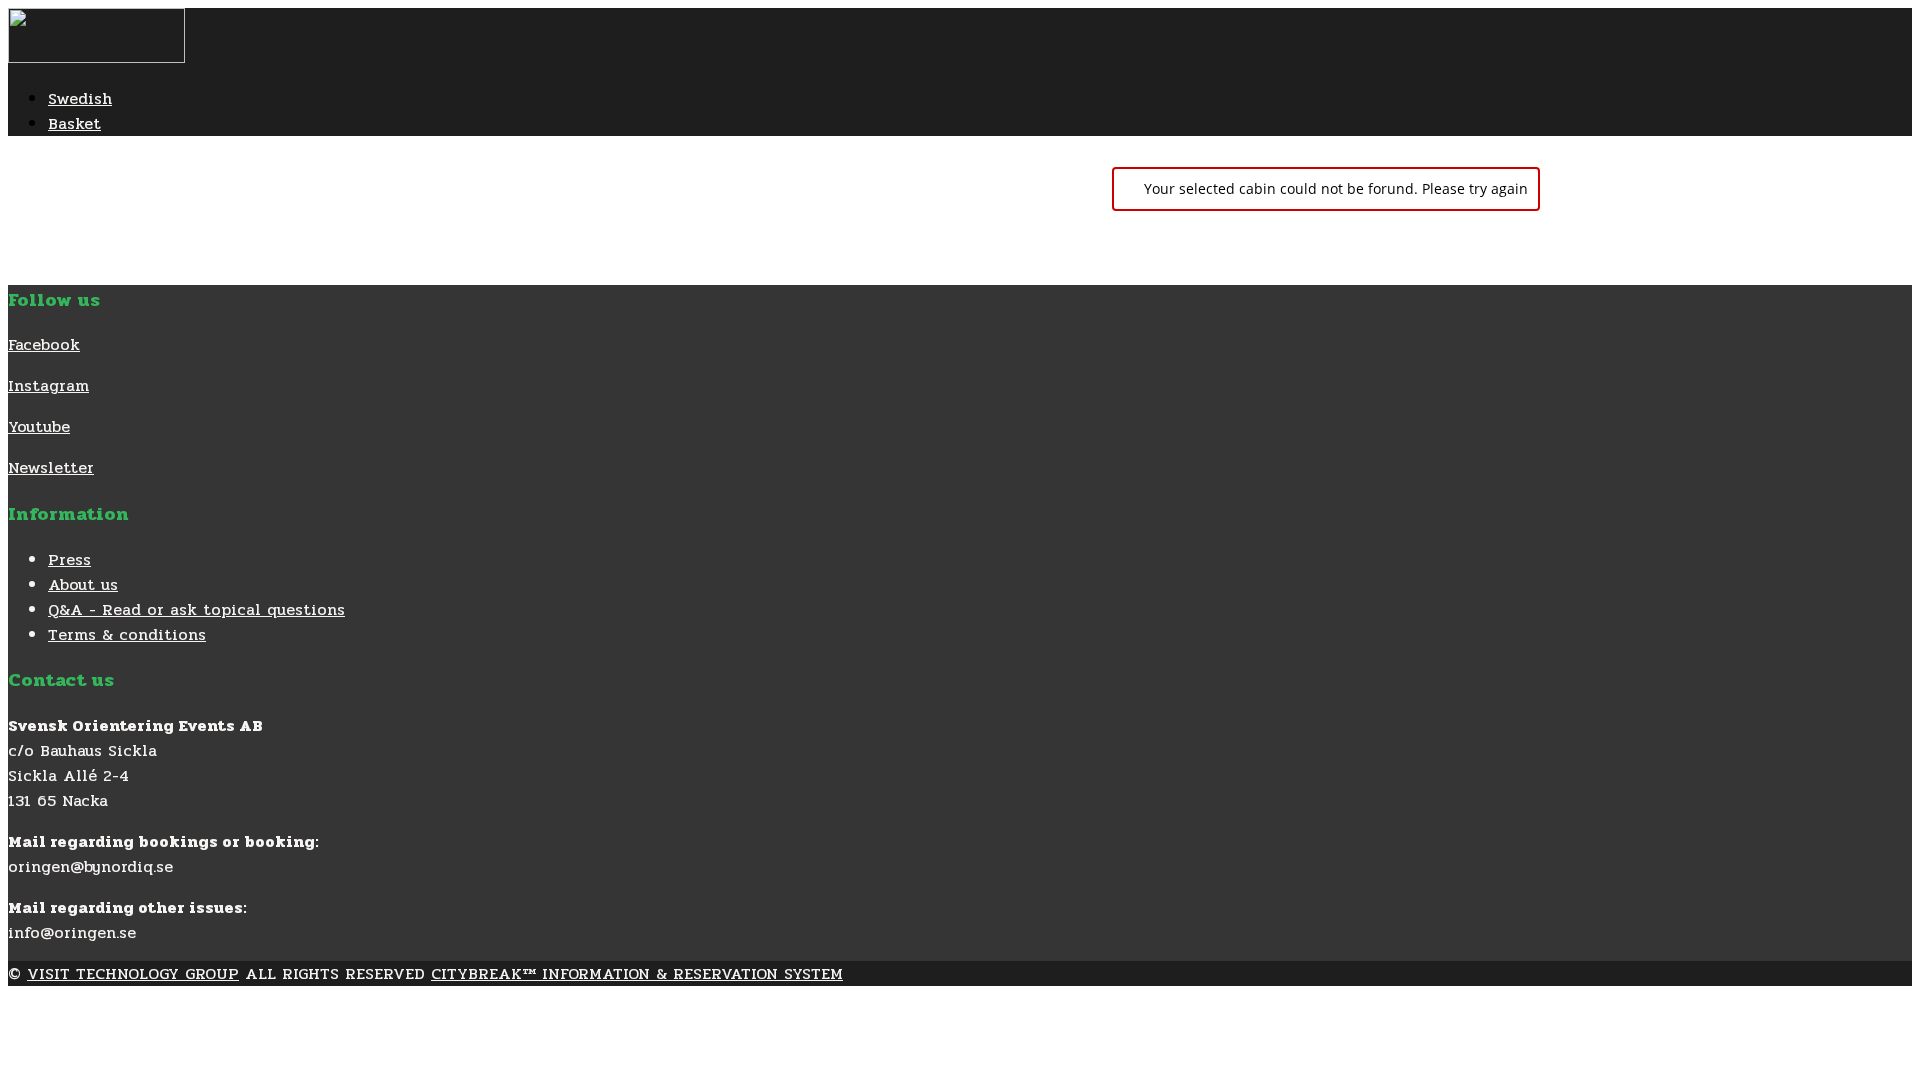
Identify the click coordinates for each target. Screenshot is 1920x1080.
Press (69, 559)
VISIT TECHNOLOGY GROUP (133, 973)
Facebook (44, 344)
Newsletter (51, 467)
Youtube (39, 426)
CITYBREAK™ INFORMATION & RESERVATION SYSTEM (637, 973)
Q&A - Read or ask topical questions (196, 609)
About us (83, 584)
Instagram (48, 385)
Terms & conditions (127, 634)
